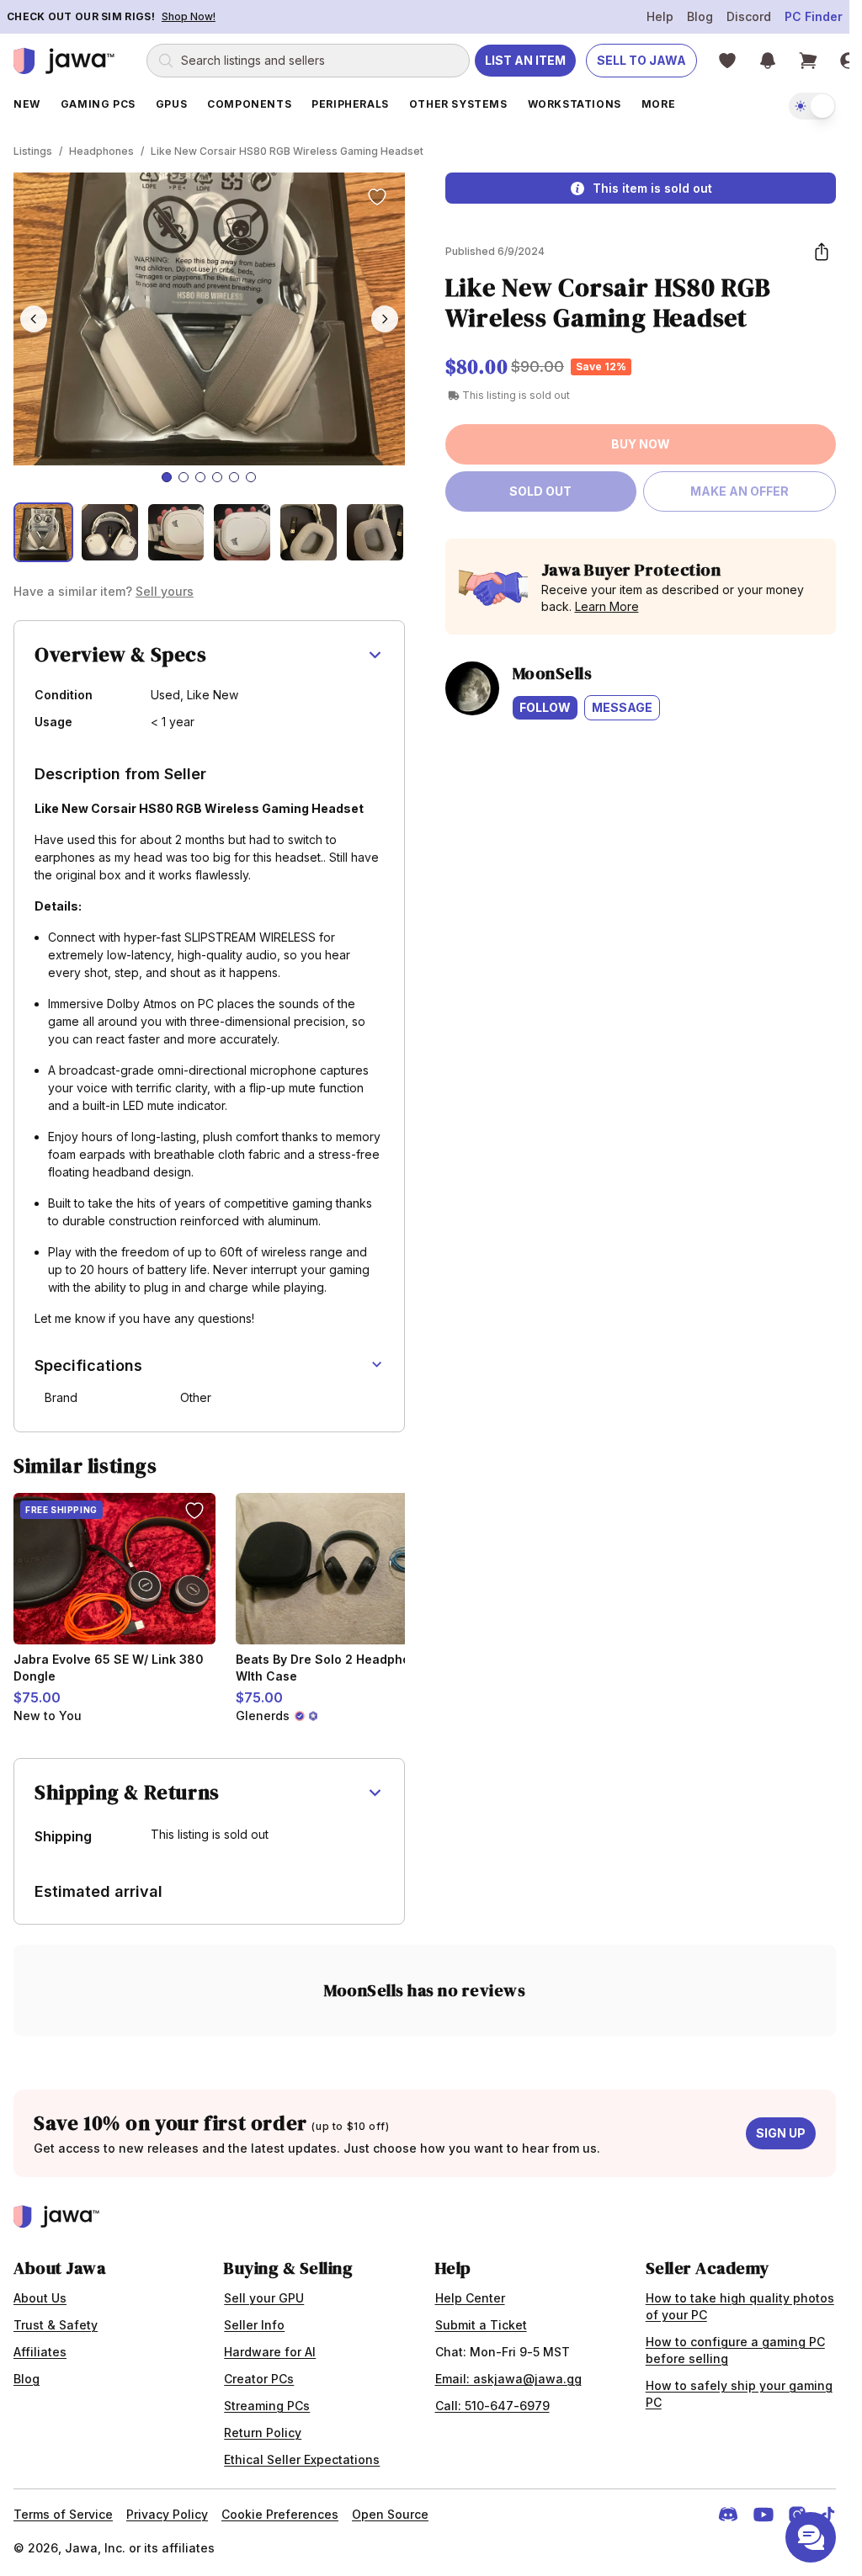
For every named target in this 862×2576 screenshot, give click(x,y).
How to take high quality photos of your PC (740, 2306)
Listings (33, 151)
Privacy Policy (167, 2514)
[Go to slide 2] (184, 477)
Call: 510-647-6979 (492, 2406)
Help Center (470, 2298)
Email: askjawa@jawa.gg (508, 2379)
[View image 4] (242, 532)
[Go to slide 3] (200, 477)
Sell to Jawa (641, 60)
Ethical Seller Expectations (302, 2459)
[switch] (812, 106)
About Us (40, 2298)
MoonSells (553, 673)
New (27, 104)
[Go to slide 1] (167, 477)
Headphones (101, 151)
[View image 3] (176, 532)
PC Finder (814, 16)
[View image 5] (309, 532)
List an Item (525, 60)
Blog (700, 16)
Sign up (781, 2133)
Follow (545, 707)
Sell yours (165, 591)
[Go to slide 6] (251, 477)
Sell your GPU (264, 2298)
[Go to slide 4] (217, 477)
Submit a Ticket (481, 2325)
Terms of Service (63, 2514)
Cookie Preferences (280, 2514)
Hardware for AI (270, 2352)
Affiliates (40, 2352)
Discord (749, 16)
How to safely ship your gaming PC (739, 2394)
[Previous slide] (34, 319)
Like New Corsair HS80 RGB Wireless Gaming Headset (287, 151)
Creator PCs (259, 2379)
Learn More (607, 606)
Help (660, 16)
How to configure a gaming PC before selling (735, 2350)
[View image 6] (375, 532)
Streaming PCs (267, 2406)
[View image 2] (110, 532)
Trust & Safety (56, 2325)
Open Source (390, 2514)
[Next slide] (385, 319)
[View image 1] (43, 532)
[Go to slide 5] (234, 477)
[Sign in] (849, 61)
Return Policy (263, 2433)
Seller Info (254, 2325)
